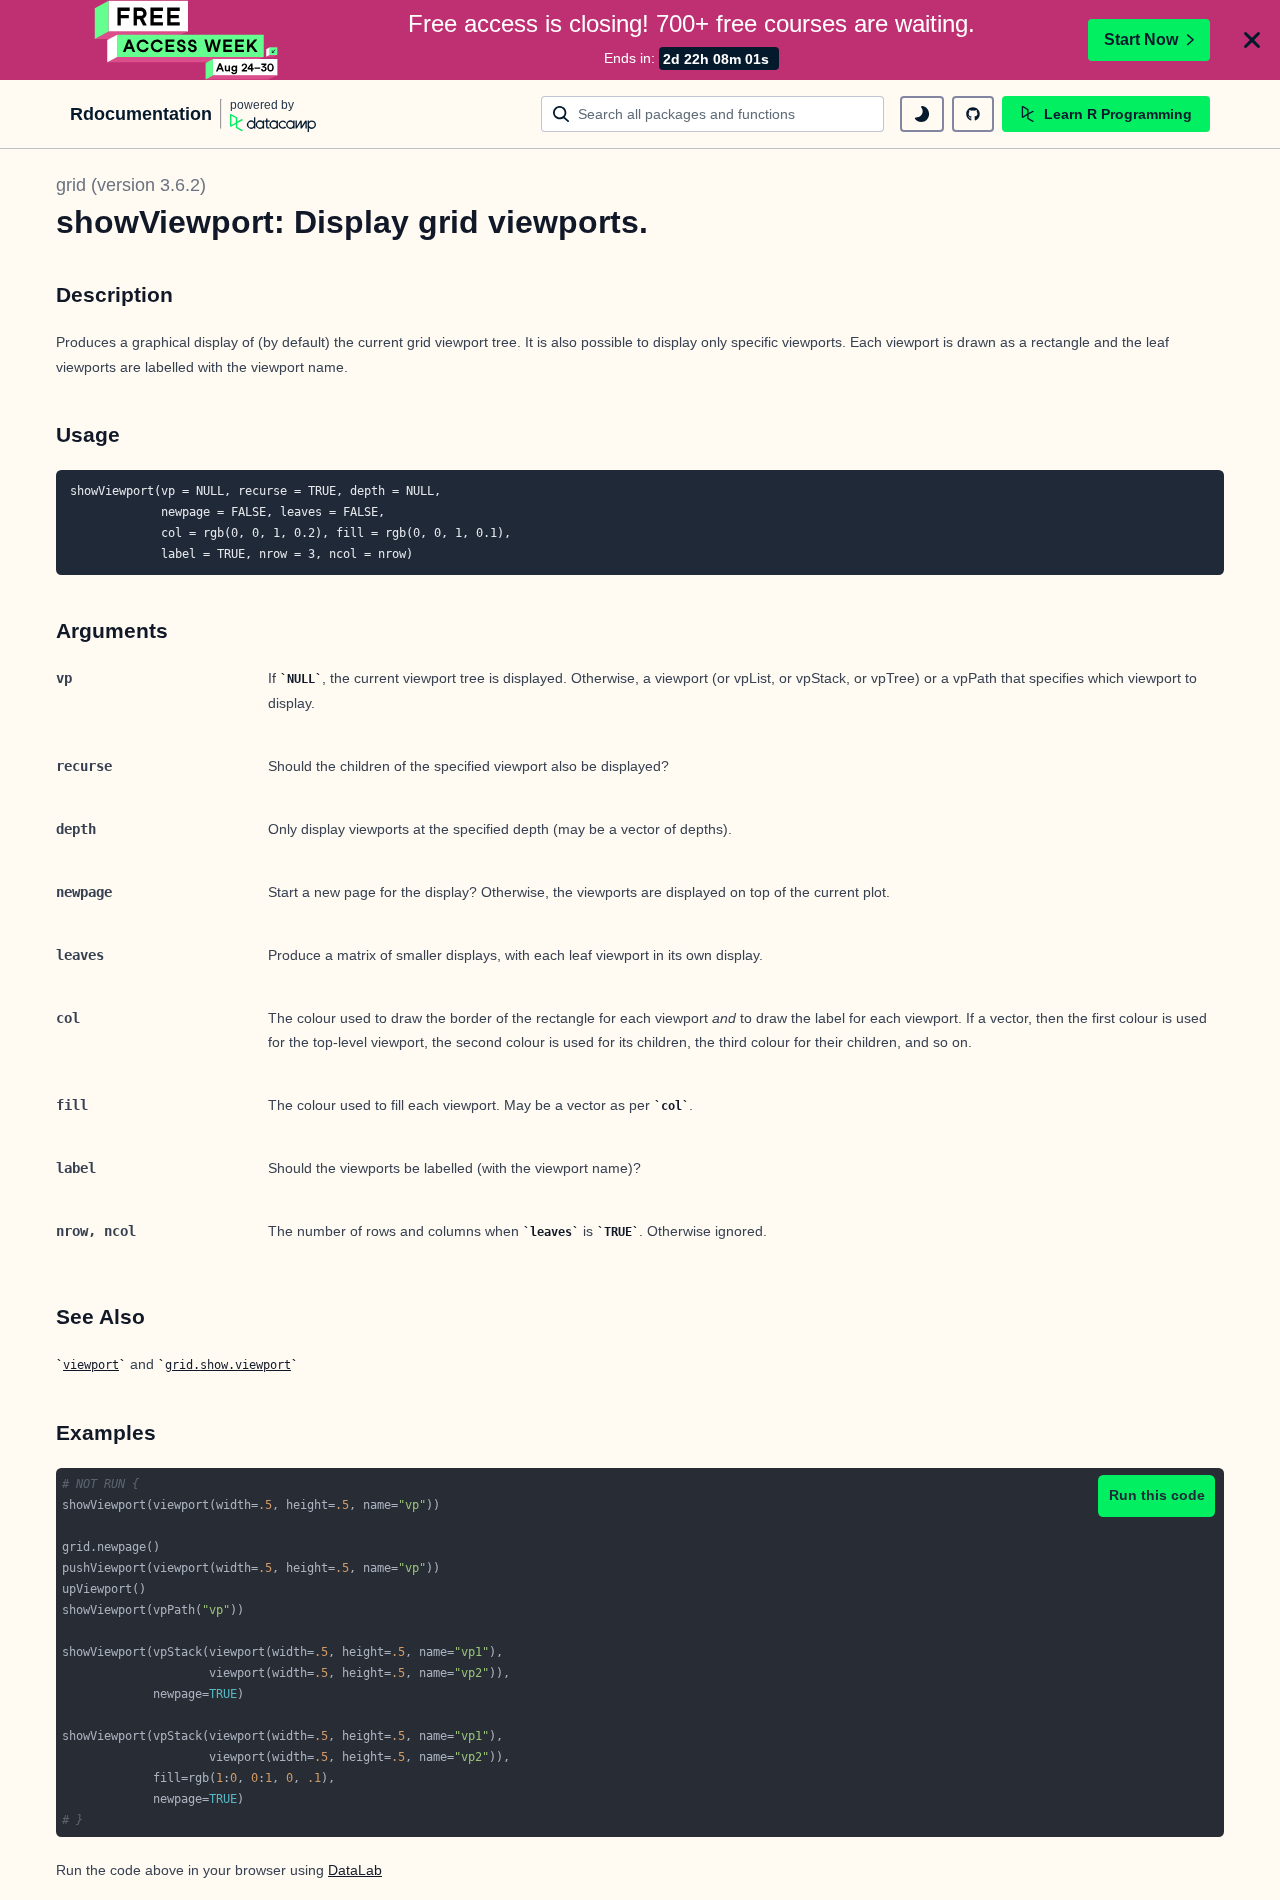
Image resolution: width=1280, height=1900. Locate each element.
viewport (91, 1365)
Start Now (1141, 39)
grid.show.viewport (228, 1365)
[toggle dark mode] (922, 114)
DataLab (355, 1870)
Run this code (1157, 1495)
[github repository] (973, 114)
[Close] (1252, 40)
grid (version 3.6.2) (131, 185)
